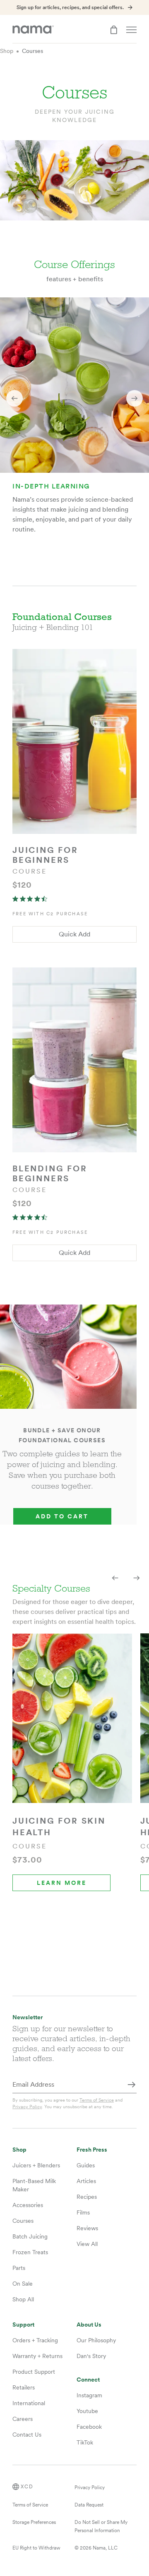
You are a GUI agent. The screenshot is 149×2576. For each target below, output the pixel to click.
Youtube (87, 2411)
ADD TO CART (62, 1516)
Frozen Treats (30, 2252)
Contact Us (27, 2435)
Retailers (24, 2387)
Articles (86, 2181)
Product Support (34, 2372)
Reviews (87, 2228)
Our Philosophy (96, 2340)
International (29, 2403)
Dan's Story (91, 2356)
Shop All (23, 2299)
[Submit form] (132, 2085)
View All (87, 2244)
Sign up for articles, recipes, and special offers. (70, 7)
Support (23, 2325)
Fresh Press (92, 2150)
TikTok (85, 2442)
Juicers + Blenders (36, 2165)
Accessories (28, 2205)
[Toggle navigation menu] (131, 30)
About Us (89, 2325)
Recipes (87, 2197)
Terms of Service (97, 2100)
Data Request (89, 2505)
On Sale (23, 2284)
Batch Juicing (30, 2236)
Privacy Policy (27, 2107)
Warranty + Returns (37, 2356)
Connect (88, 2380)
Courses (32, 51)
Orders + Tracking (35, 2340)
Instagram (89, 2395)
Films (83, 2212)
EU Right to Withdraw (36, 2548)
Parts (19, 2268)
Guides (86, 2165)
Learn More (62, 1883)
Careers (23, 2419)
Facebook (89, 2427)
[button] (14, 398)
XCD (27, 2487)
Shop (7, 51)
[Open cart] (114, 30)
